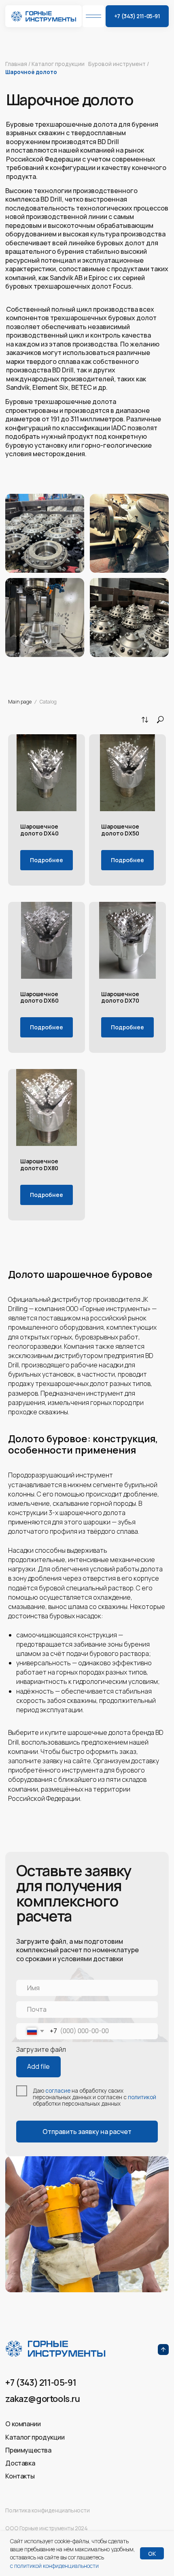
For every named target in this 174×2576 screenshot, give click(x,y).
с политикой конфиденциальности (54, 2566)
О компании (23, 2424)
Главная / (18, 64)
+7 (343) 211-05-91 (41, 2382)
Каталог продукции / (58, 67)
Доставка (20, 2463)
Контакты (20, 2476)
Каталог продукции (35, 2437)
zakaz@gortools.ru (42, 2399)
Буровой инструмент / (119, 64)
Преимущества (28, 2450)
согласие (58, 2091)
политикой (142, 2097)
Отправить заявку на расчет (87, 2132)
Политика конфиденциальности (47, 2510)
